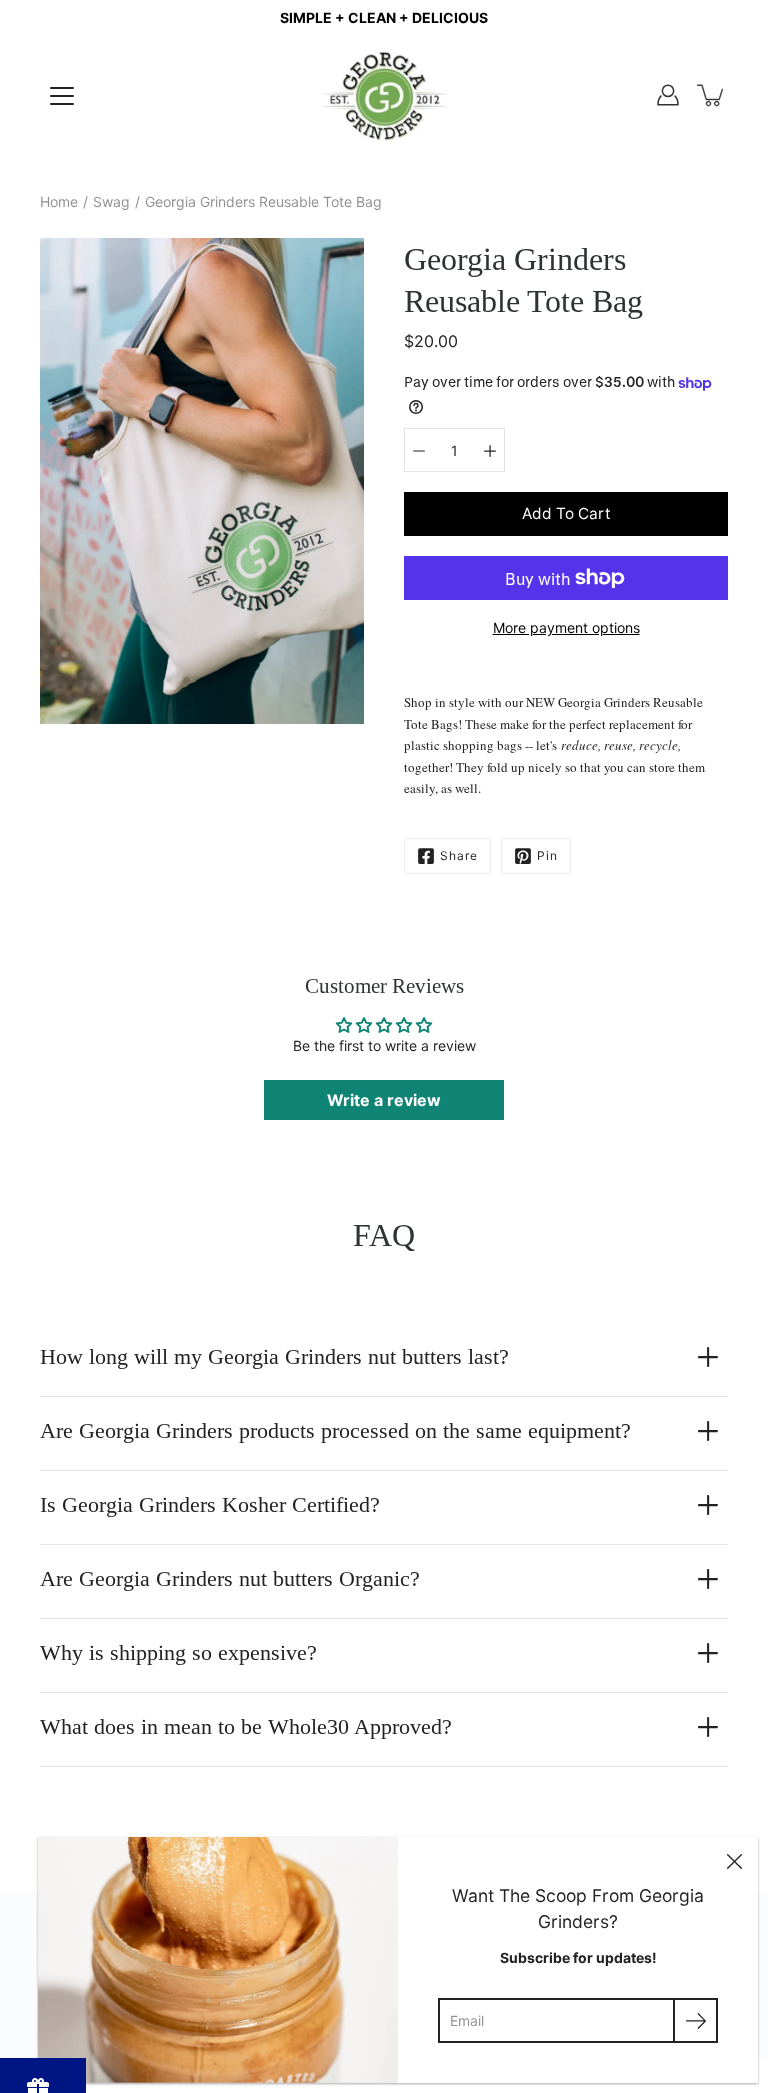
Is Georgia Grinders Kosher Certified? (210, 1504)
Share (459, 855)
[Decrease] (419, 450)
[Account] (668, 95)
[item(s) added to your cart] (712, 95)
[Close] (734, 1861)
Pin (547, 855)
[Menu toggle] (62, 96)
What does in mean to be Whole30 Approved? (246, 1726)
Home (59, 201)
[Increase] (490, 450)
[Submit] (695, 2020)
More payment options (566, 627)
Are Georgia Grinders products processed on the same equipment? (335, 1430)
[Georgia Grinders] (384, 95)
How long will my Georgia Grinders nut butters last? (274, 1356)
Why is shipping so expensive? (178, 1652)
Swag (111, 201)
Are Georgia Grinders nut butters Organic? (230, 1578)
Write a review (384, 1100)
